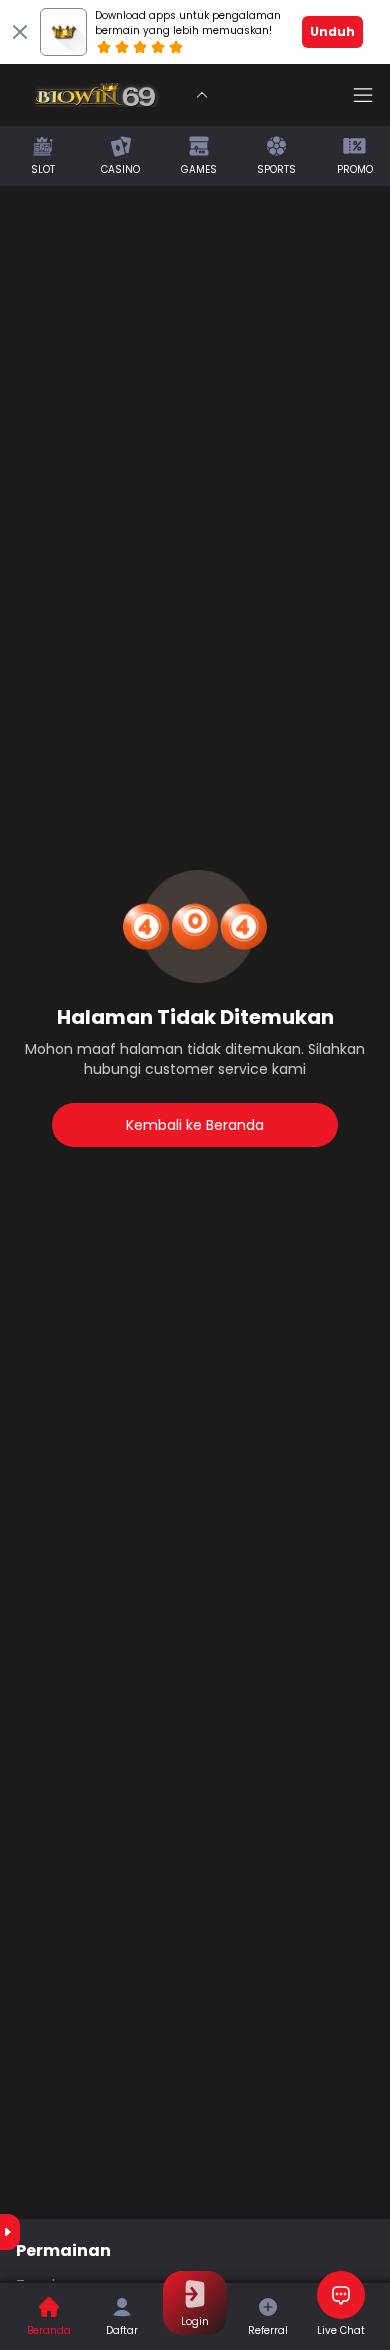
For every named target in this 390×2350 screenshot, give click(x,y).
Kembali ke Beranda (195, 1125)
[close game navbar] (202, 95)
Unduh (332, 31)
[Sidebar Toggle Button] (363, 95)
